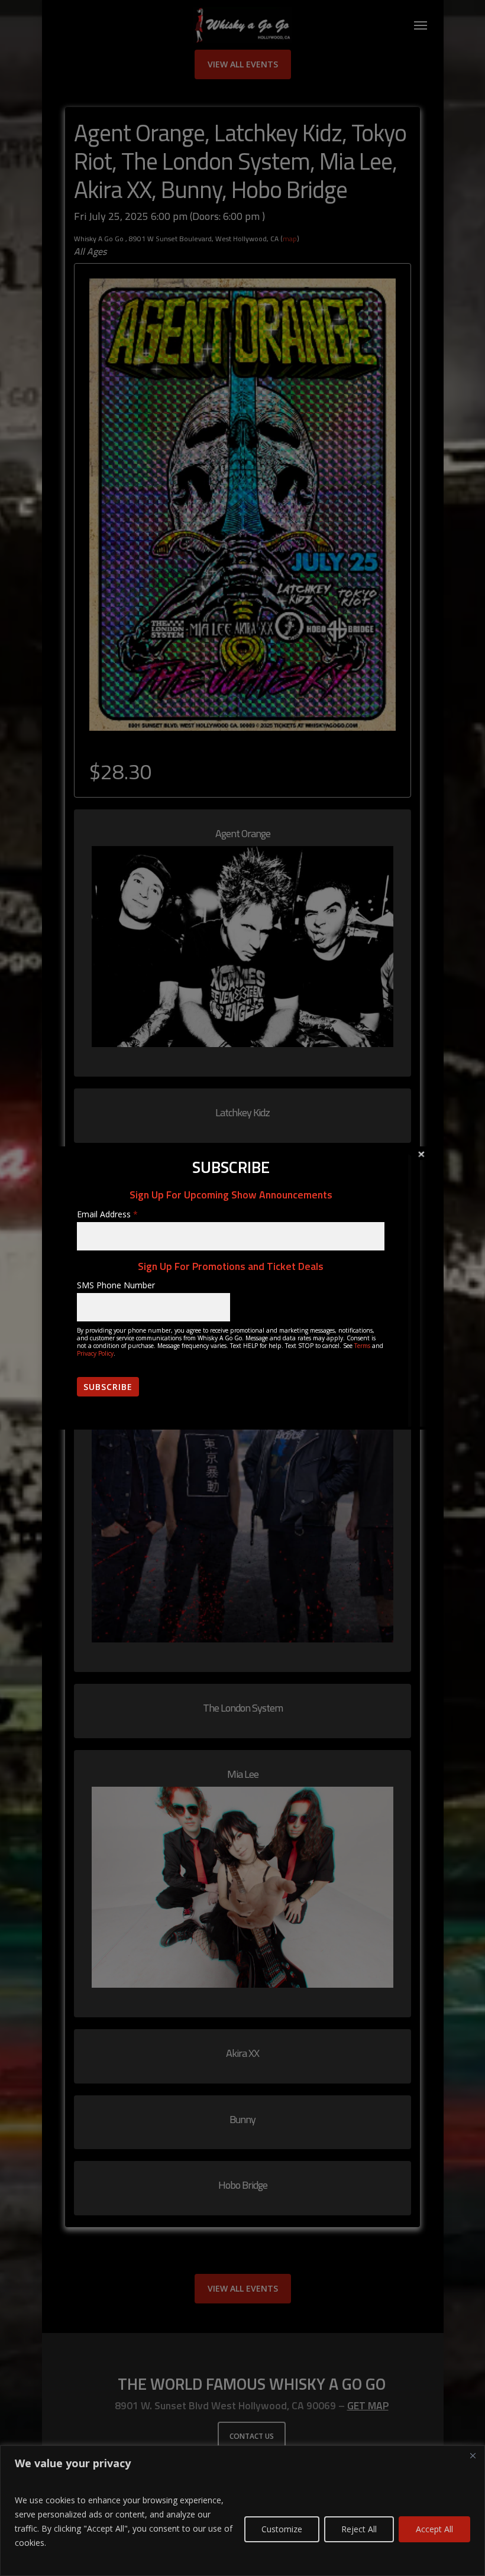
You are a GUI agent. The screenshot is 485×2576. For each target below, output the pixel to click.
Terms (362, 1346)
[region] (242, 2511)
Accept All (434, 2529)
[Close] (473, 2455)
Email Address (107, 1214)
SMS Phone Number (116, 1285)
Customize (282, 2529)
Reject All (359, 2529)
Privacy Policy (95, 1353)
